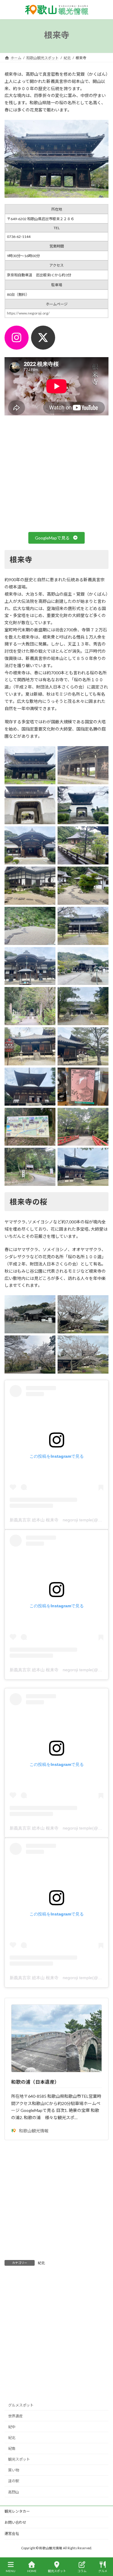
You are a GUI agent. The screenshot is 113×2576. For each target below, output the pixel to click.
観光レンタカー (17, 2511)
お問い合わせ (15, 2522)
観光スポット (19, 2459)
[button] (56, 538)
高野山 (14, 2492)
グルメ (103, 2571)
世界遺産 (15, 2416)
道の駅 (14, 2481)
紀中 (12, 2427)
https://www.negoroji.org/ (28, 313)
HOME (32, 2571)
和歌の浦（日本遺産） (35, 2082)
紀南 (12, 2448)
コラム (82, 2571)
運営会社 (12, 2533)
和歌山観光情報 (34, 2131)
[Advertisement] (56, 2201)
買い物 (14, 2470)
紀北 (41, 2263)
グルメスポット (21, 2405)
